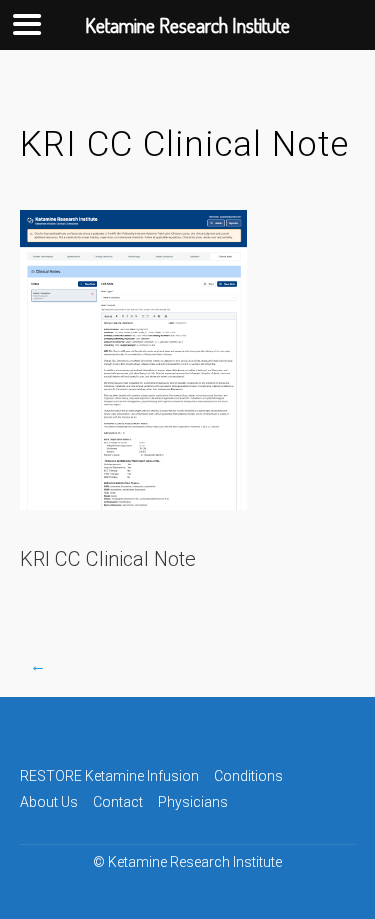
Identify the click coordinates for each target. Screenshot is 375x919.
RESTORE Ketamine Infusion (109, 776)
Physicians (193, 802)
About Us (49, 802)
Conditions (248, 776)
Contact (118, 802)
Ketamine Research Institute (195, 862)
